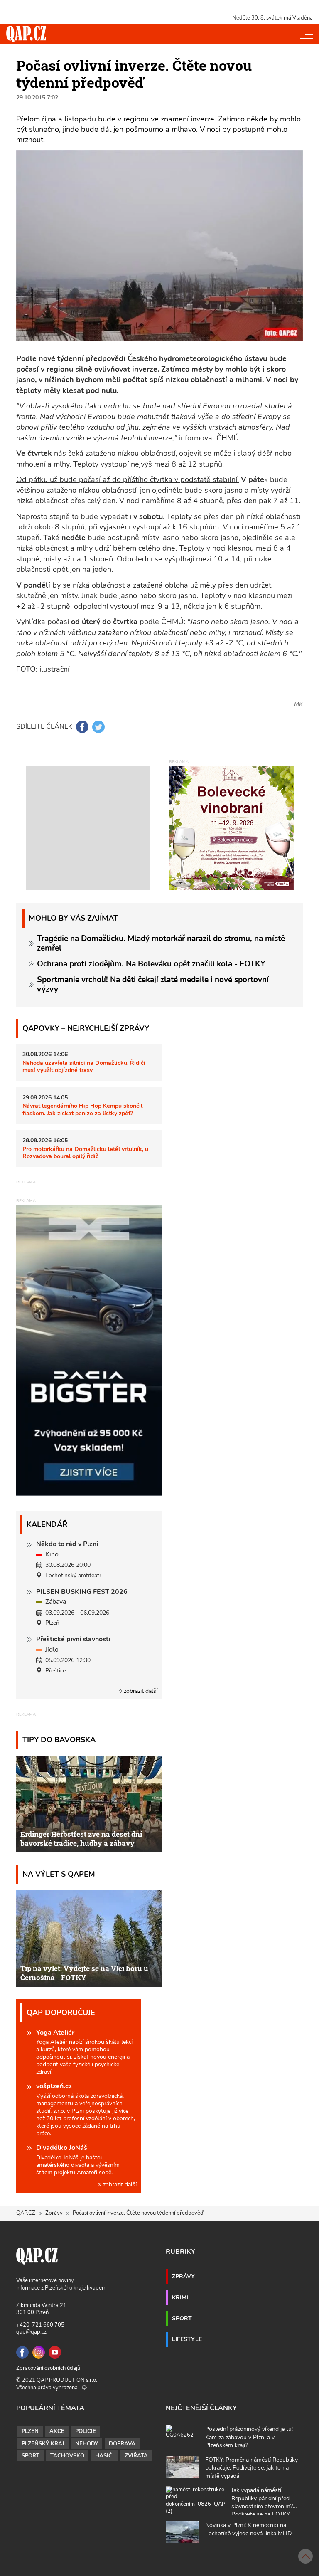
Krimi (180, 2297)
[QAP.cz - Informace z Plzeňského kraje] (26, 34)
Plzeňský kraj (43, 2444)
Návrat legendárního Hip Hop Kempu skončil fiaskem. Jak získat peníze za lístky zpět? (82, 1109)
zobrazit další (140, 1691)
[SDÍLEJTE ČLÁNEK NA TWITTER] (98, 727)
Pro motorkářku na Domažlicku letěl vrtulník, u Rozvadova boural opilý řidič (85, 1152)
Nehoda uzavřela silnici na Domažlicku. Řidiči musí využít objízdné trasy (84, 1066)
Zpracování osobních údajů (48, 2368)
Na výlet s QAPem (59, 1874)
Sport (182, 2318)
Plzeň (30, 2431)
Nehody (87, 2444)
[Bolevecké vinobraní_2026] (231, 827)
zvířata (136, 2456)
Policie (86, 2431)
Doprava (122, 2444)
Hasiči (104, 2456)
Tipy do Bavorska (59, 1740)
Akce (57, 2431)
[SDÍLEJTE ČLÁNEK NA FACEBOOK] (82, 727)
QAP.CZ (26, 2213)
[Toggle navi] (307, 34)
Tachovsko (67, 2456)
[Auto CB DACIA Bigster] (89, 1494)
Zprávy (54, 2213)
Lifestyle (187, 2339)
